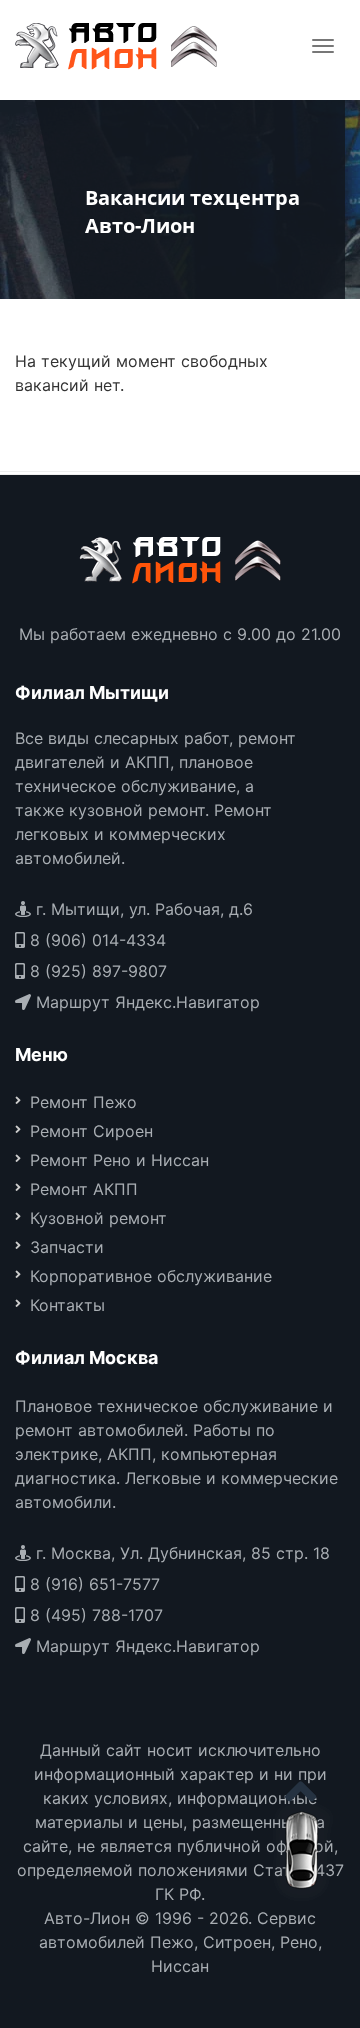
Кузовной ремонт (98, 1218)
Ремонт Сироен (91, 1131)
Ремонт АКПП (84, 1189)
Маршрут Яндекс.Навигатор (145, 1002)
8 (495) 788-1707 (94, 1615)
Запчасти (67, 1247)
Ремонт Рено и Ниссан (119, 1160)
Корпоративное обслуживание (151, 1276)
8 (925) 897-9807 (96, 971)
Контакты (67, 1305)
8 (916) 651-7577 (92, 1584)
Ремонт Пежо (83, 1102)
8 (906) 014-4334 (95, 940)
